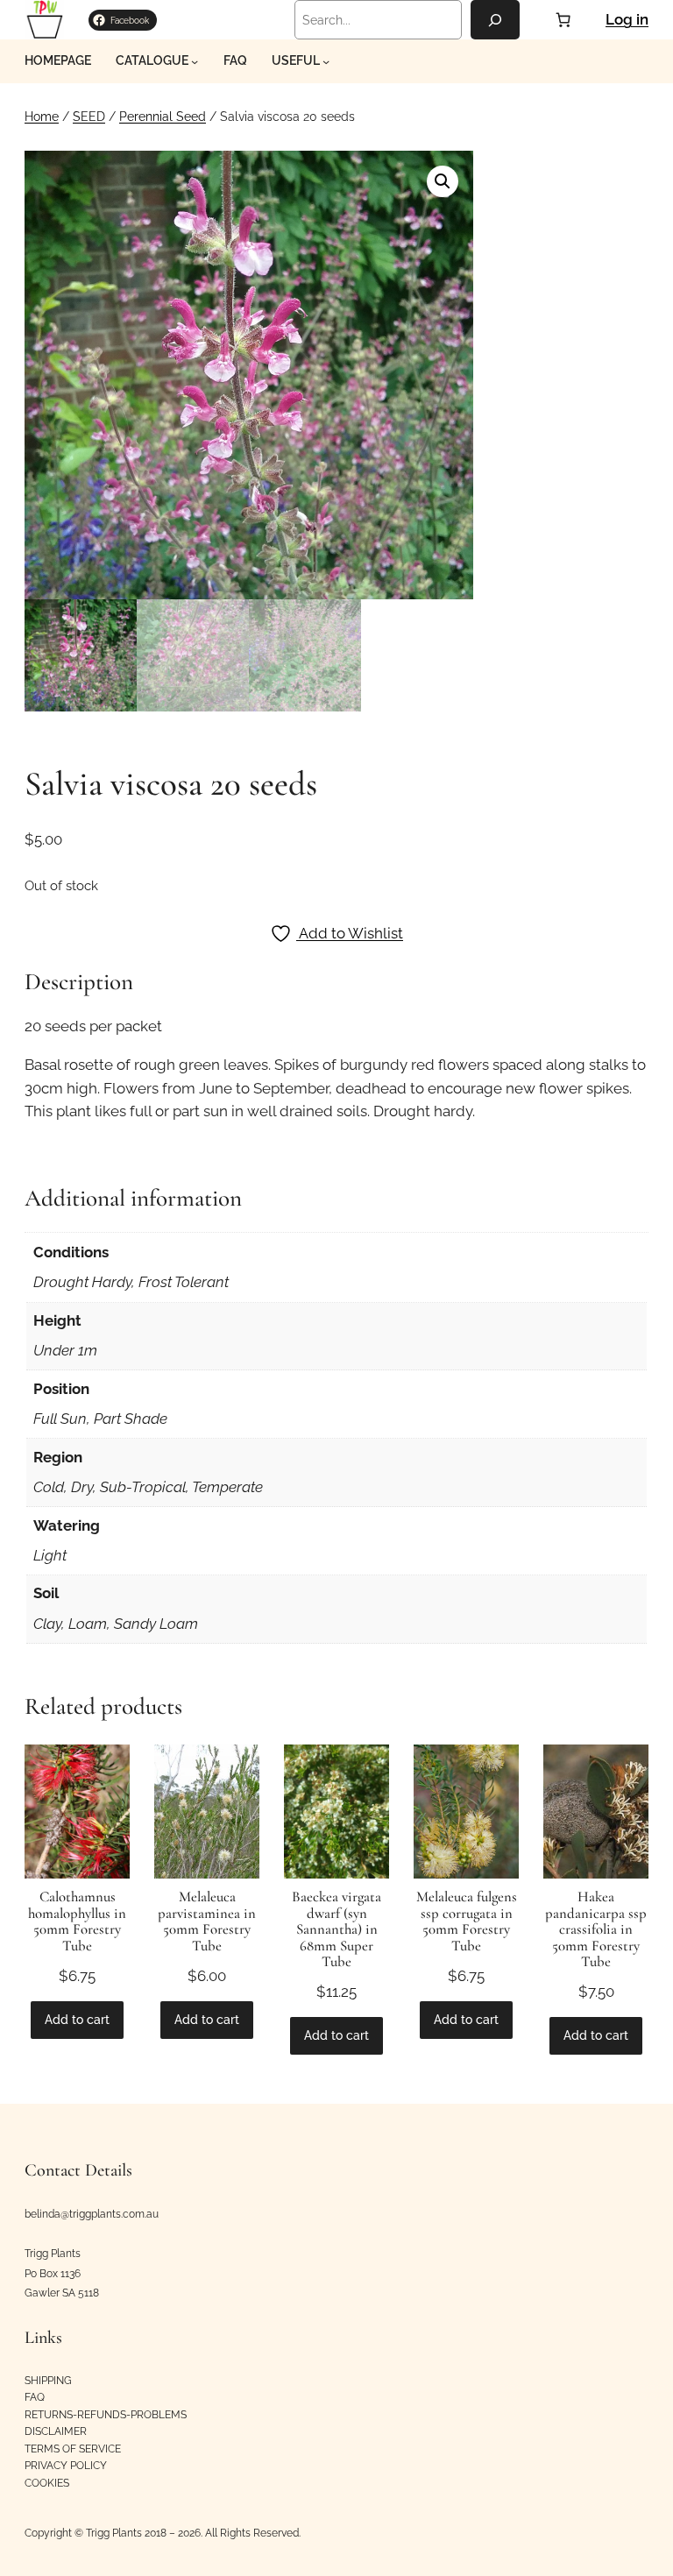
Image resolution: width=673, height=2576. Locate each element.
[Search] (495, 20)
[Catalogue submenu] (195, 61)
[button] (443, 181)
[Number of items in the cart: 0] (563, 20)
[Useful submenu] (326, 61)
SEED (89, 117)
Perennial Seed (163, 117)
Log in (627, 19)
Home (42, 117)
